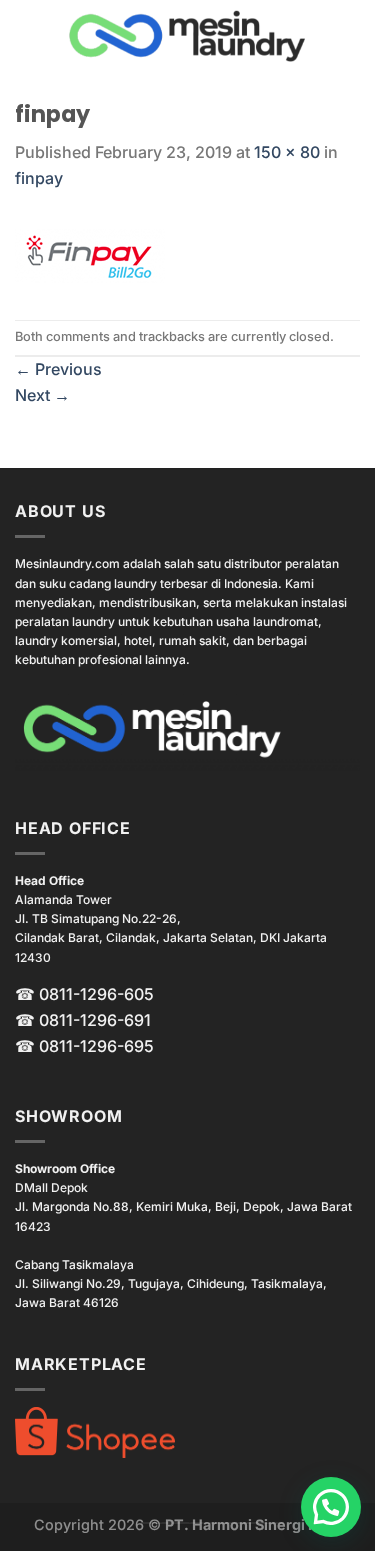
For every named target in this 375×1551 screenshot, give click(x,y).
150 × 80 (287, 152)
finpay (39, 178)
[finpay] (90, 254)
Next (42, 395)
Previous (58, 369)
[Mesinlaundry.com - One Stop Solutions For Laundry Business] (188, 35)
